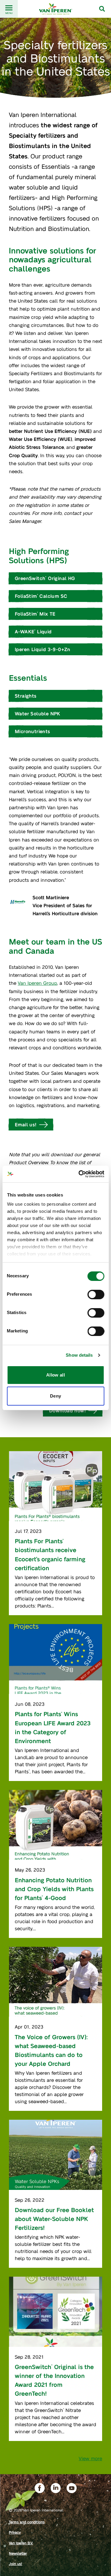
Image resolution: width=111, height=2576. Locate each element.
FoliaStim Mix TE (35, 614)
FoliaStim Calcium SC (41, 596)
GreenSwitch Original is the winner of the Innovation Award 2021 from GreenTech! (54, 2380)
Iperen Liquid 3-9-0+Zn (43, 649)
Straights (26, 696)
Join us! (16, 2564)
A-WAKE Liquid (33, 631)
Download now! (67, 1410)
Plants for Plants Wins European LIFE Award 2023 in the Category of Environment (53, 1727)
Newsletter (18, 2553)
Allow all (55, 1375)
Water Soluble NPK (38, 713)
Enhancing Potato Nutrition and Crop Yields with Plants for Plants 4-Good (54, 1889)
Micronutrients (33, 731)
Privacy (15, 2532)
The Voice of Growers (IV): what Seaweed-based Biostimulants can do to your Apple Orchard (51, 2050)
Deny (56, 1396)
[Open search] (102, 9)
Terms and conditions (27, 2522)
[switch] (96, 1295)
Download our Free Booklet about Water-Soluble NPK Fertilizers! (54, 2219)
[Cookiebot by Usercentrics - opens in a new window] (79, 1174)
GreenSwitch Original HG (45, 578)
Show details (79, 1355)
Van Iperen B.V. (21, 2543)
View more (90, 2458)
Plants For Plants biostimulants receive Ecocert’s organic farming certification (50, 1554)
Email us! (26, 1124)
